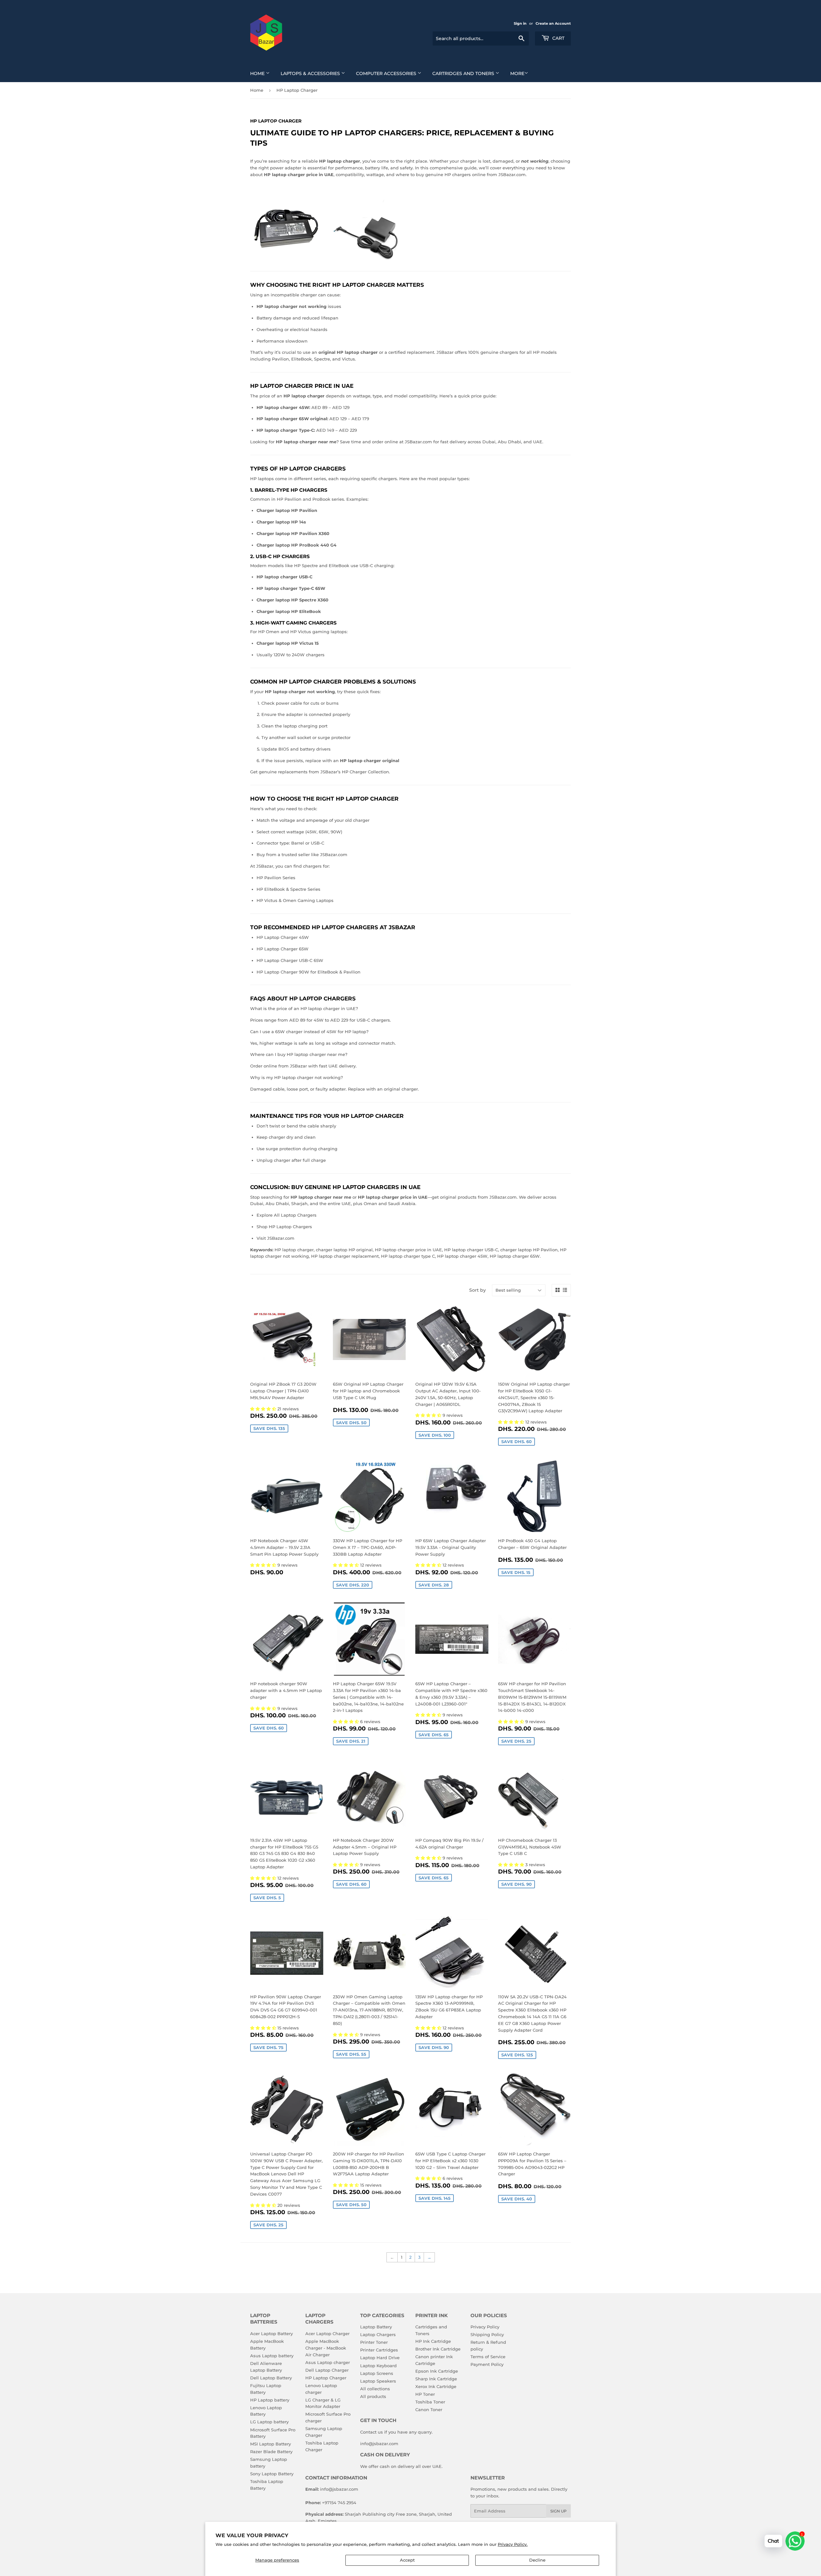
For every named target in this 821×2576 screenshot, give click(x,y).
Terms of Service (488, 2357)
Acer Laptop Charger (327, 2334)
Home (258, 73)
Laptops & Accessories (311, 73)
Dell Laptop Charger (327, 2370)
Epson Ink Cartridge (437, 2371)
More (517, 73)
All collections (375, 2389)
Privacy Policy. (513, 2544)
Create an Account (553, 23)
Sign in (520, 23)
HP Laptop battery (270, 2400)
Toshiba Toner (430, 2402)
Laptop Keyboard (378, 2366)
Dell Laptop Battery (271, 2378)
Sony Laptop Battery (272, 2474)
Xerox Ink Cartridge (436, 2386)
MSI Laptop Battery (271, 2444)
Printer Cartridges (379, 2350)
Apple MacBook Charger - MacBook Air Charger (326, 2348)
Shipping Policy (487, 2334)
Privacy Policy (485, 2327)
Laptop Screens (377, 2373)
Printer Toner (374, 2342)
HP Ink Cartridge (433, 2341)
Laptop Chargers (378, 2334)
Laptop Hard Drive (380, 2358)
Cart (558, 38)
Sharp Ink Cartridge (436, 2379)
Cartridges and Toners (464, 73)
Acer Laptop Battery (271, 2334)
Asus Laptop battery (272, 2356)
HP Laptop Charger (326, 2378)
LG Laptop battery (269, 2422)
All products (373, 2396)
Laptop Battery (376, 2327)
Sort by (478, 1290)
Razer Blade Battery (271, 2452)
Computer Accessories (387, 73)
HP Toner (425, 2394)
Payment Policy (487, 2364)
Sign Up (559, 2511)
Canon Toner (429, 2410)
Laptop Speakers (378, 2381)
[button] (264, 1409)
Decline (537, 2560)
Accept (407, 2560)
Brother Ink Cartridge (438, 2349)
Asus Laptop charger (328, 2362)
